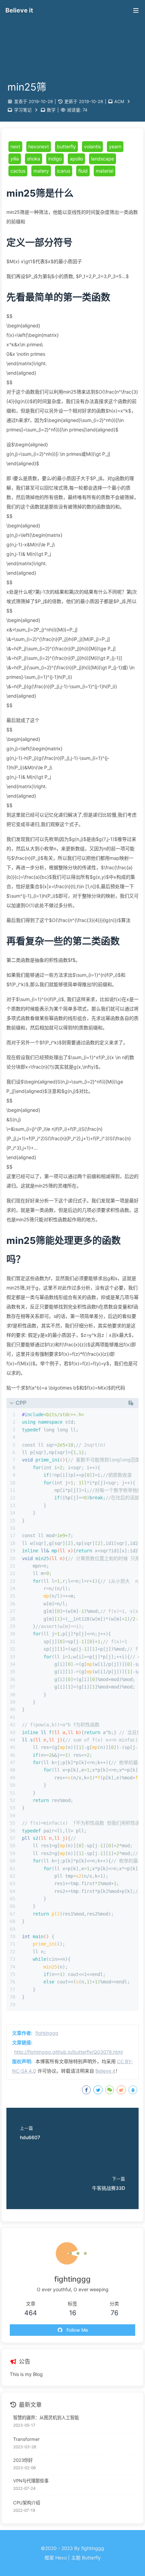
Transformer (26, 2439)
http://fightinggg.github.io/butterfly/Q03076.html (68, 2052)
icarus (64, 171)
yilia (15, 159)
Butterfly (91, 2558)
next (15, 146)
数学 (51, 110)
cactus (18, 171)
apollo (76, 159)
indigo (55, 159)
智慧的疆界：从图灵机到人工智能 (46, 2418)
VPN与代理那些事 (31, 2481)
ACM (119, 102)
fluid (83, 171)
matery (41, 171)
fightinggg (47, 2033)
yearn (115, 146)
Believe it (105, 2071)
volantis (92, 146)
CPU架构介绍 (27, 2503)
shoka (34, 159)
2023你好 (23, 2460)
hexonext (39, 146)
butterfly (66, 146)
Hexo (61, 2558)
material (105, 171)
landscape (103, 159)
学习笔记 (23, 110)
